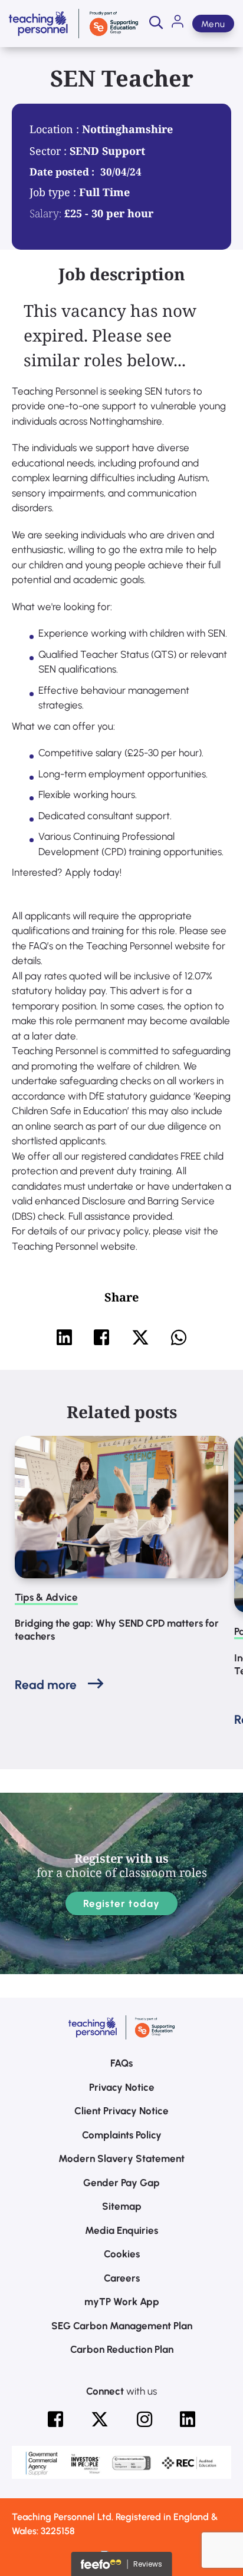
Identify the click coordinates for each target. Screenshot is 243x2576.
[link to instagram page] (145, 2419)
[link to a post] (121, 1507)
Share (121, 1297)
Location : (56, 129)
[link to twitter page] (100, 2419)
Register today (122, 1903)
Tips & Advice (46, 1597)
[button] (156, 24)
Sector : (50, 151)
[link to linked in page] (188, 2419)
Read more (46, 1685)
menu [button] (213, 24)
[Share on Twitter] (140, 1337)
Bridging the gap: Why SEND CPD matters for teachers (117, 1630)
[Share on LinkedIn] (64, 1337)
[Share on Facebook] (101, 1337)
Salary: (45, 213)
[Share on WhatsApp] (179, 1337)
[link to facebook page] (55, 2419)
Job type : (54, 192)
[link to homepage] (73, 24)
